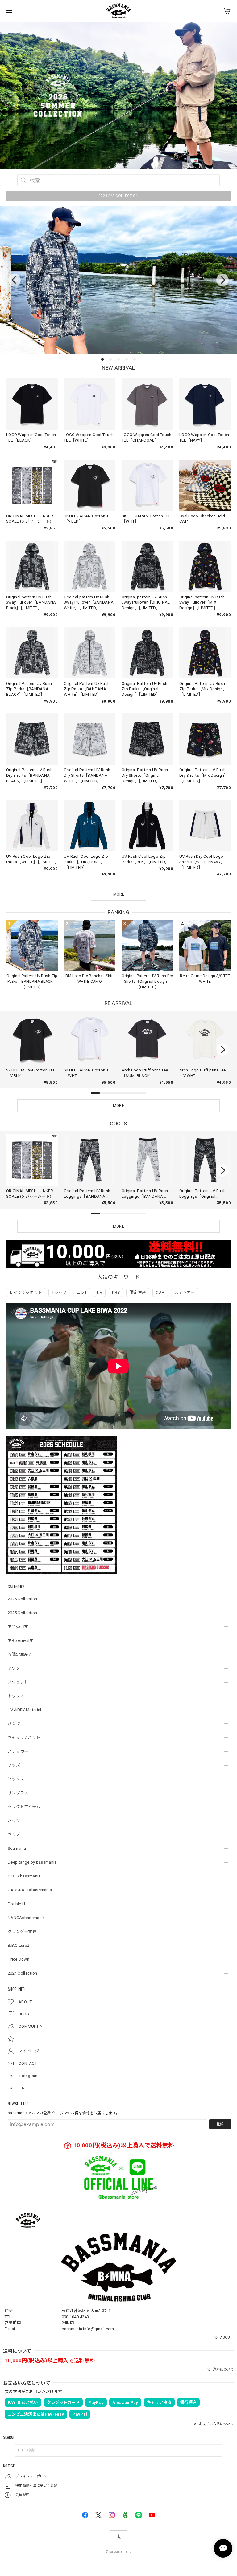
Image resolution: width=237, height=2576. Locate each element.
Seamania (17, 1848)
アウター (16, 1668)
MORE (118, 1106)
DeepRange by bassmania (32, 1862)
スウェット (18, 1682)
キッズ (14, 1835)
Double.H (16, 1904)
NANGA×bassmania (26, 1918)
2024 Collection (23, 1973)
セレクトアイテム (24, 1807)
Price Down (19, 1959)
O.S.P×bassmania (24, 1876)
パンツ (14, 1724)
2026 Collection (23, 1599)
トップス (16, 1696)
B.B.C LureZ (19, 1945)
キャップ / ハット (24, 1738)
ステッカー (18, 1751)
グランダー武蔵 (22, 1932)
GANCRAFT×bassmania (30, 1890)
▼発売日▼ (18, 1627)
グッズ (14, 1765)
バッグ (14, 1821)
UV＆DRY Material (25, 1710)
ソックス (16, 1779)
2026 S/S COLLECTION (119, 196)
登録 (220, 2124)
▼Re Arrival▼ (21, 1640)
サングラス (18, 1793)
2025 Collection (23, 1613)
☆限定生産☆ (20, 1654)
